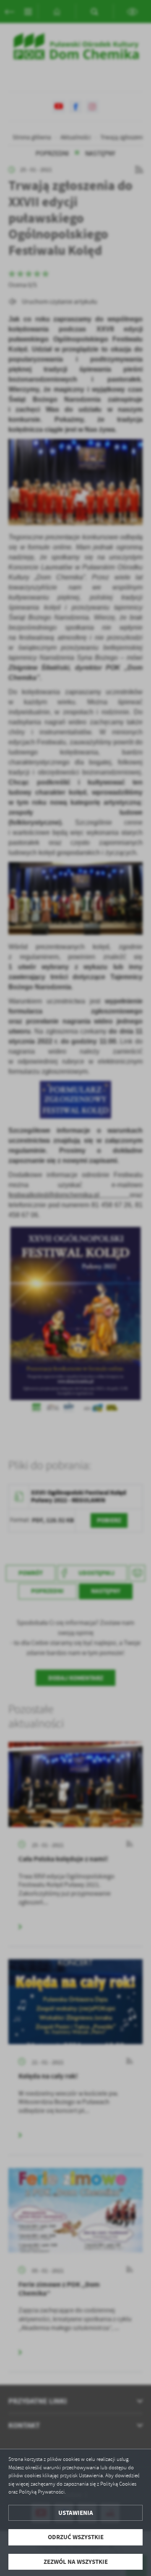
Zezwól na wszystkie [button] (76, 2562)
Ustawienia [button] (76, 2513)
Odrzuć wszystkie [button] (76, 2537)
